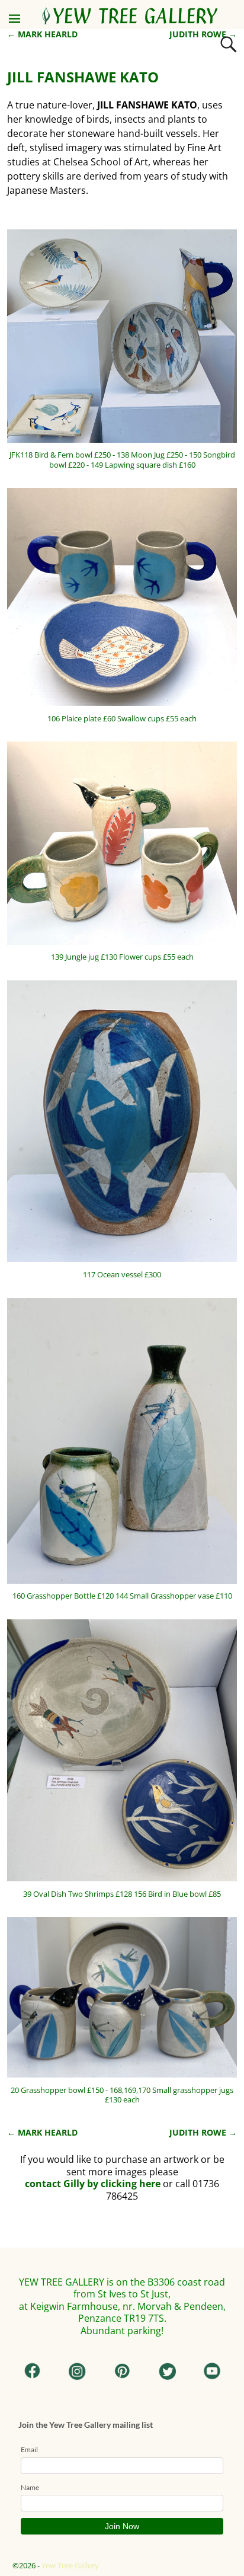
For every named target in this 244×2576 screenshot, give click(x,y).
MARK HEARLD (42, 34)
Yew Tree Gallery (70, 2565)
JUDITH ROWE (203, 34)
